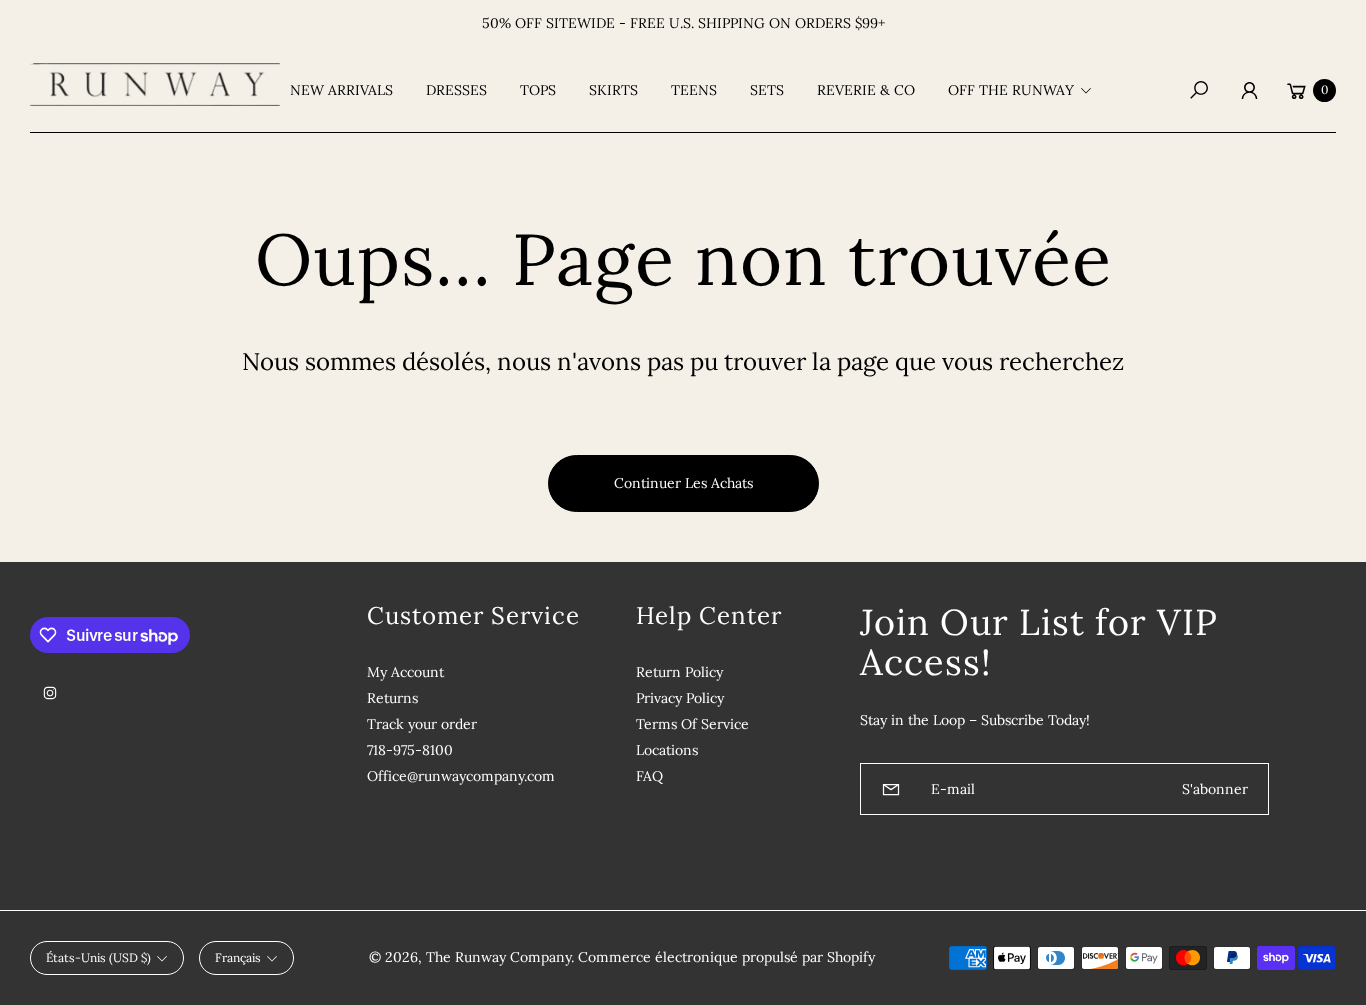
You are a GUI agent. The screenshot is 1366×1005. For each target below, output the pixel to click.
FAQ (649, 776)
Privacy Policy (680, 698)
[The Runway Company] (155, 84)
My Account (405, 672)
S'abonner (1215, 789)
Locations (667, 750)
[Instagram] (50, 693)
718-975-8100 (410, 750)
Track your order (422, 724)
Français (238, 957)
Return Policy (679, 672)
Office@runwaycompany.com (461, 776)
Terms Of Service (692, 724)
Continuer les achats (683, 483)
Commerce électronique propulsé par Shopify (726, 957)
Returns (392, 698)
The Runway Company (498, 957)
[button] (1026, 90)
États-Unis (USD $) (98, 957)
